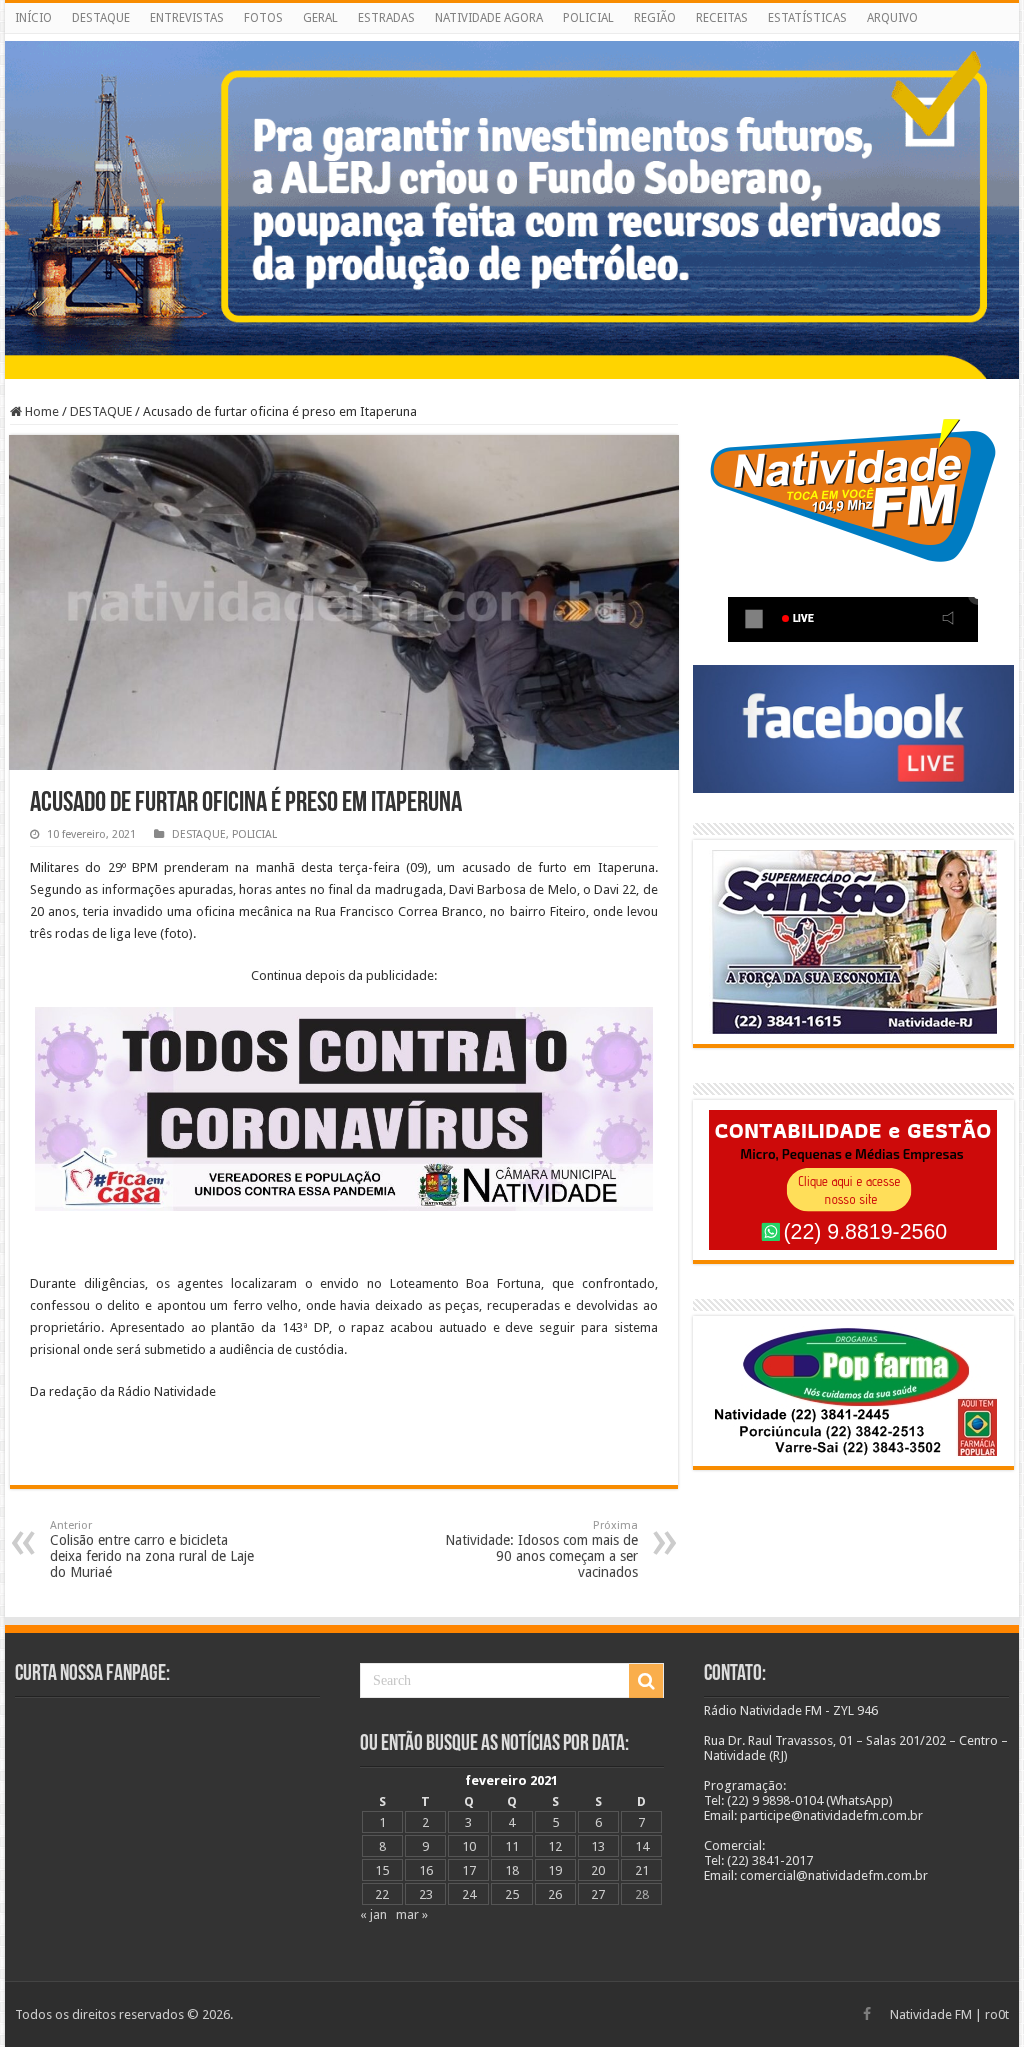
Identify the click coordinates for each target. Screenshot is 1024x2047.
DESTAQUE (101, 18)
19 (555, 1870)
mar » (412, 1914)
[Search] (646, 1681)
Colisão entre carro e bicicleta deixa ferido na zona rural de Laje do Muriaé (152, 1549)
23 (426, 1894)
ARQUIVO (892, 18)
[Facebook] (867, 2014)
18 (512, 1870)
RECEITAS (722, 18)
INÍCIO (33, 18)
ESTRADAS (386, 18)
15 (382, 1870)
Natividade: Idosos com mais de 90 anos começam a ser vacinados (541, 1549)
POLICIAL (588, 18)
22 (382, 1894)
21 (642, 1870)
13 (598, 1846)
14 (642, 1846)
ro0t (997, 2014)
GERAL (320, 18)
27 (598, 1894)
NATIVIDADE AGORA (489, 18)
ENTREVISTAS (187, 18)
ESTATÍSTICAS (807, 18)
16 (426, 1870)
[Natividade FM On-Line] (512, 37)
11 (512, 1846)
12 (555, 1846)
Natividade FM (931, 2014)
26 (555, 1894)
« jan (373, 1914)
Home (40, 411)
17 (469, 1870)
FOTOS (263, 18)
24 (469, 1894)
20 (598, 1870)
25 (512, 1894)
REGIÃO (655, 18)
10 (469, 1846)
